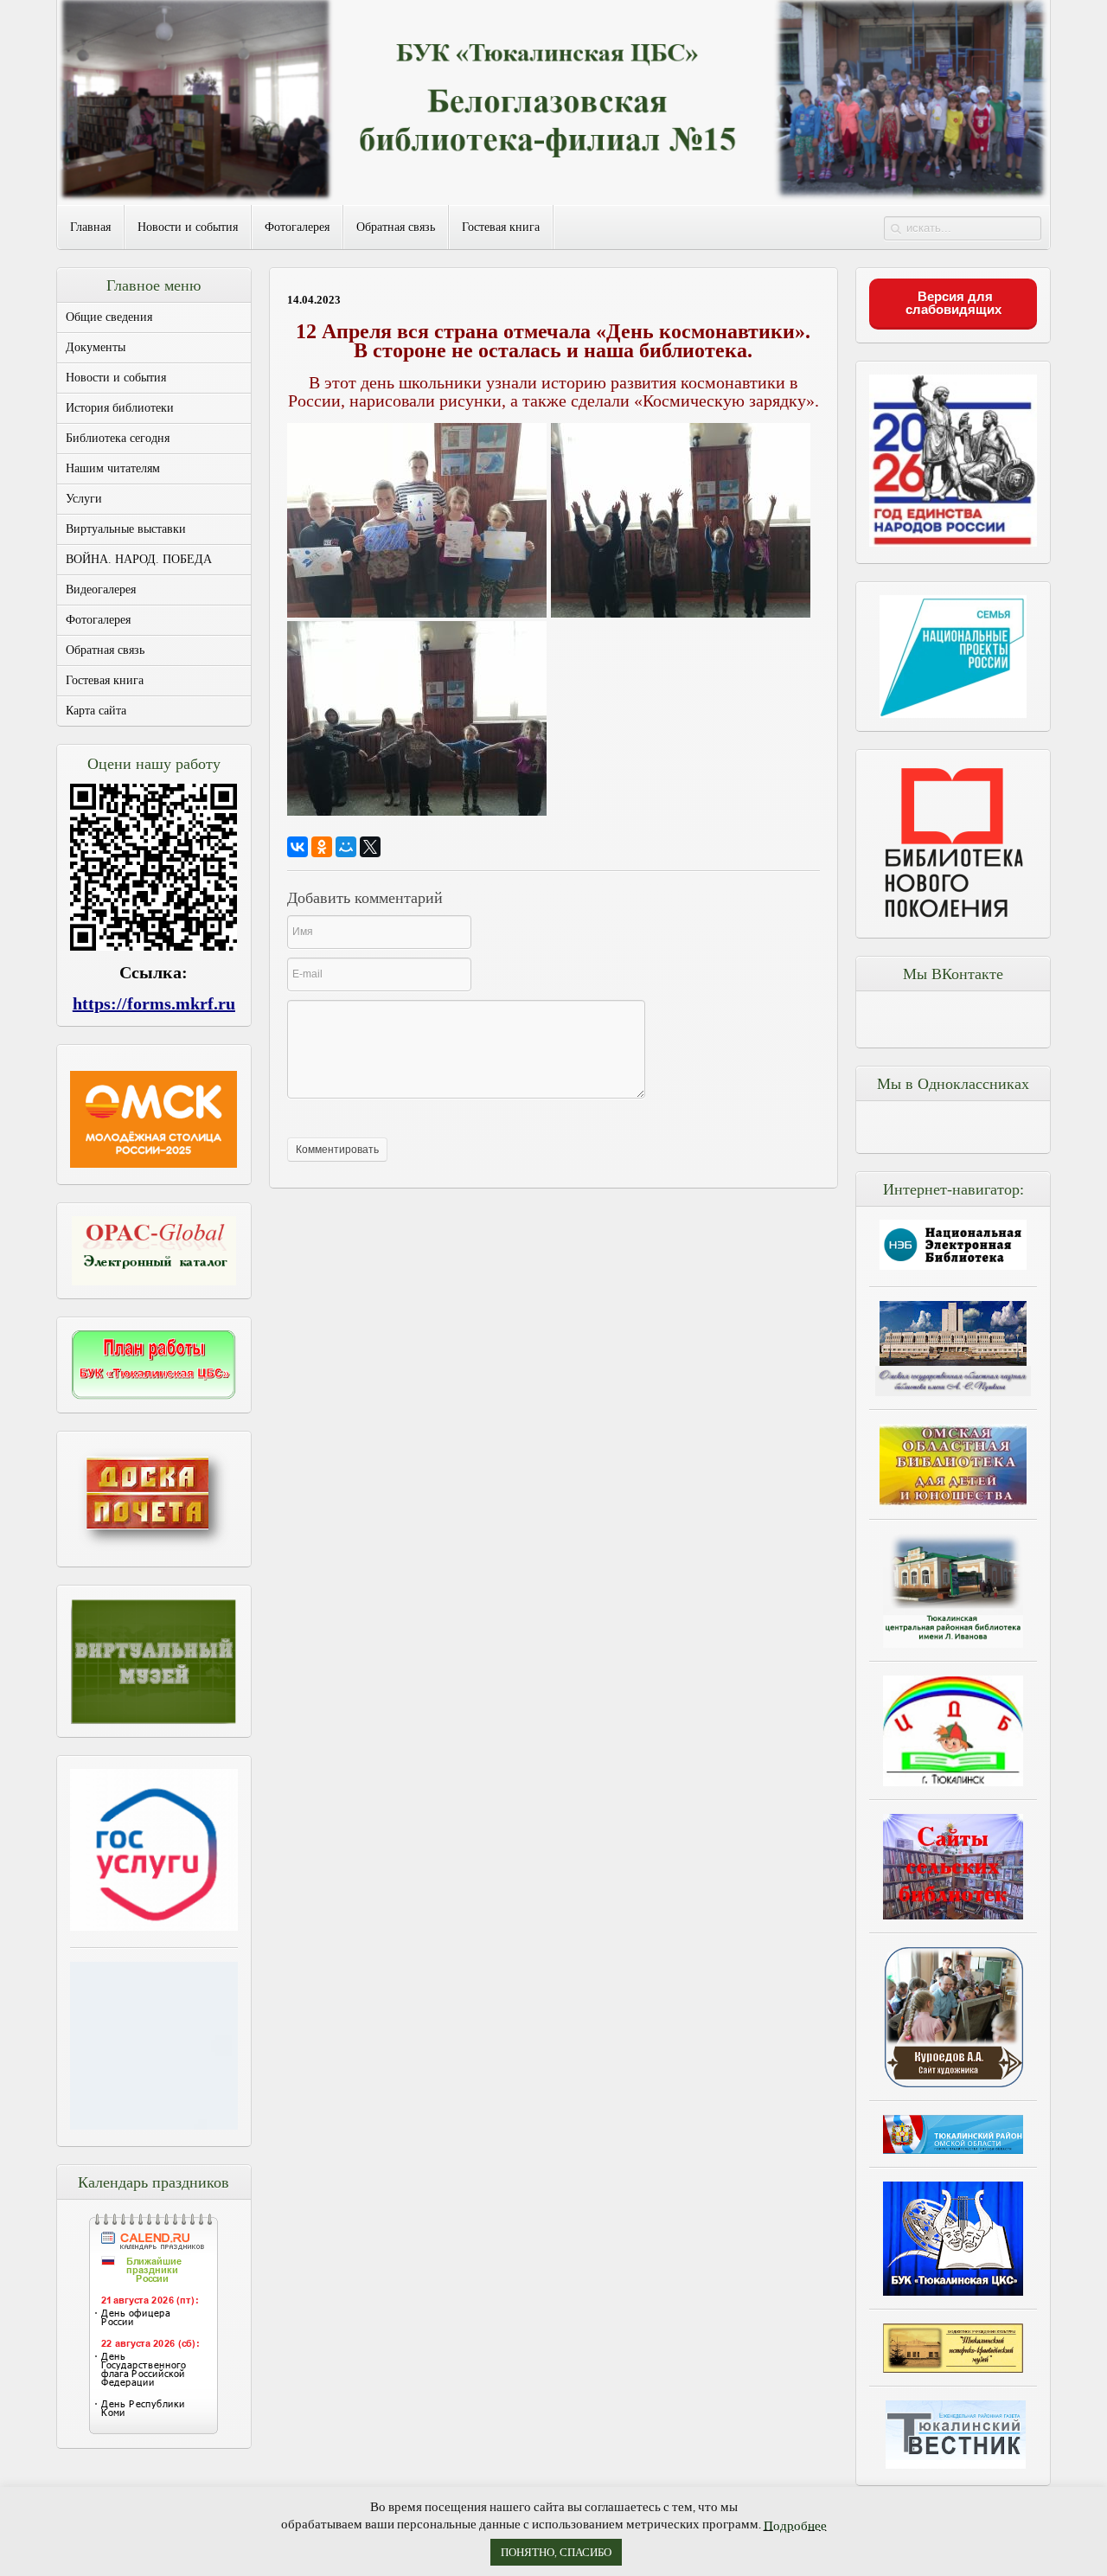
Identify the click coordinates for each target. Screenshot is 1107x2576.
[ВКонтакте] (298, 847)
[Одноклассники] (322, 847)
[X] (370, 847)
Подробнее (795, 2525)
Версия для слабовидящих (953, 303)
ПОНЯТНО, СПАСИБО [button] (556, 2552)
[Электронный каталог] (154, 1251)
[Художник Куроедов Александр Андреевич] (953, 2017)
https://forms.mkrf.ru (154, 1003)
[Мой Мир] (346, 847)
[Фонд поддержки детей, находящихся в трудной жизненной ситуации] (154, 2124)
